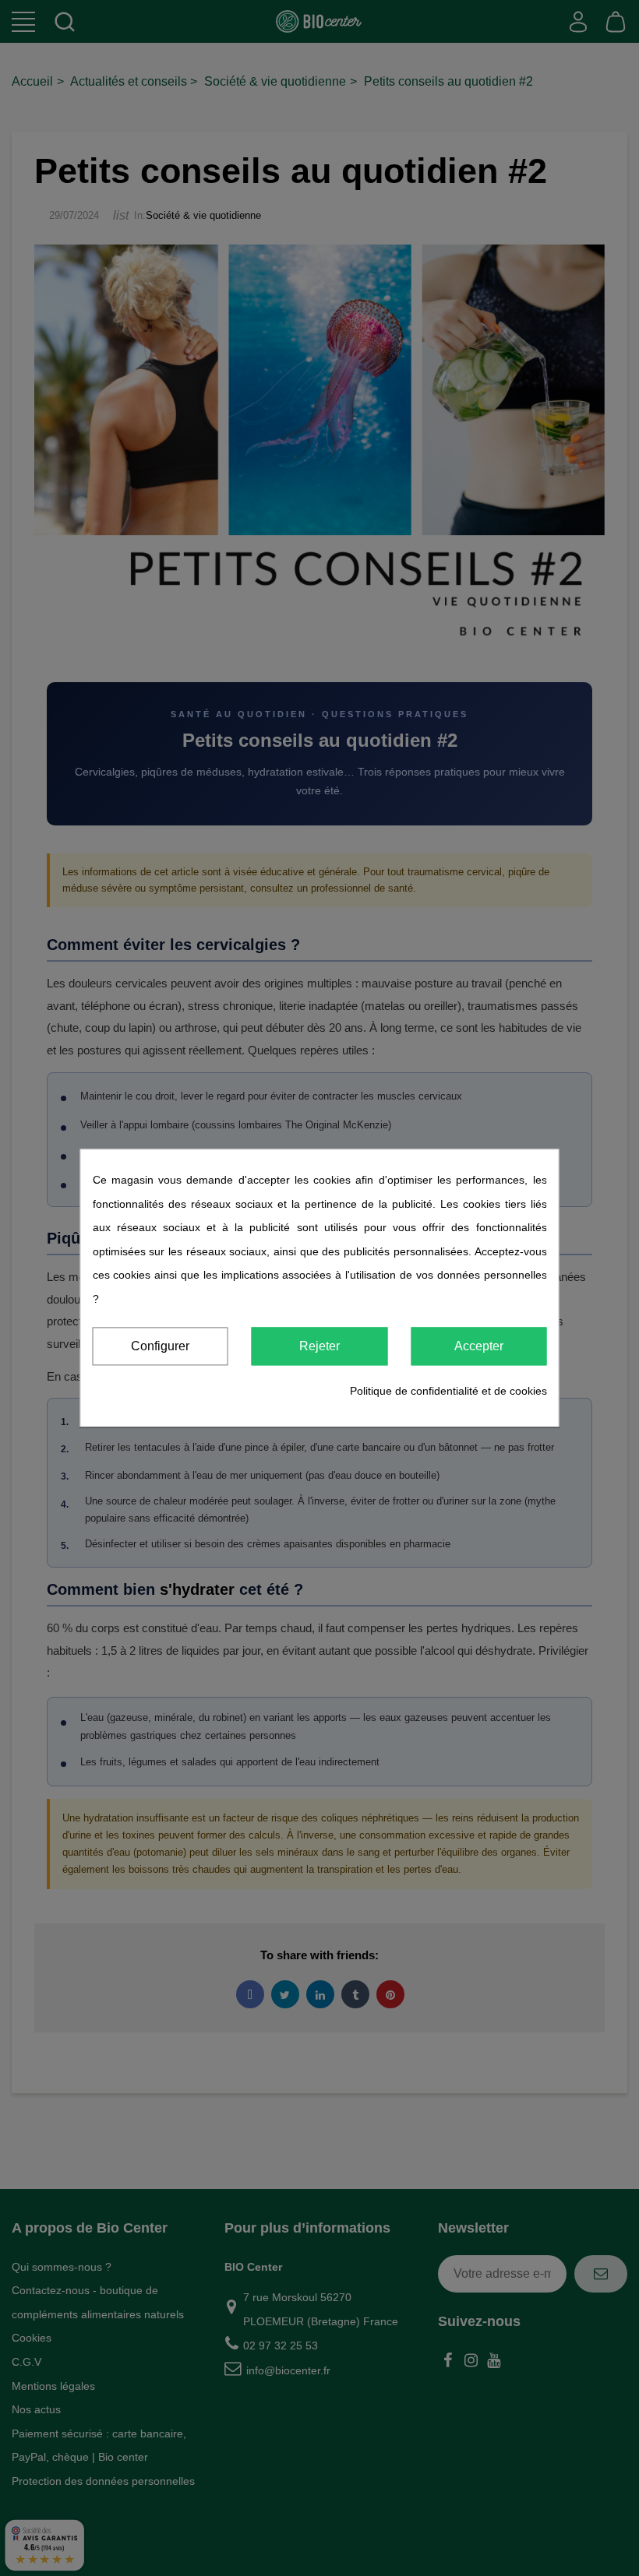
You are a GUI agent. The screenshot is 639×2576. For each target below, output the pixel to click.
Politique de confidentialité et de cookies (448, 1391)
